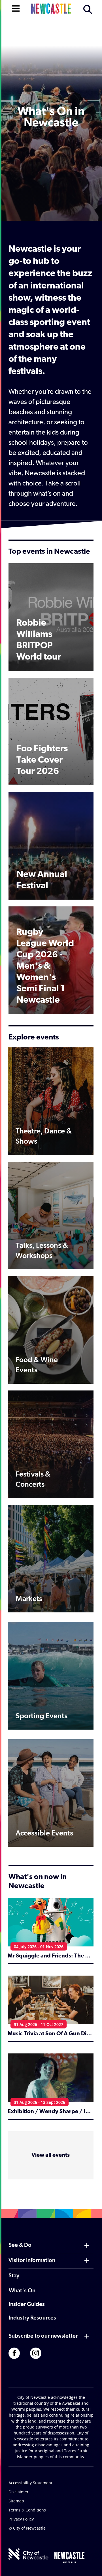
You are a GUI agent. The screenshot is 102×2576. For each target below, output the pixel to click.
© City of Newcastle (27, 2528)
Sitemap (16, 2501)
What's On (22, 2291)
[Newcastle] (69, 2557)
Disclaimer (19, 2492)
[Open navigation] (16, 8)
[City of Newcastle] (28, 2554)
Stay (14, 2276)
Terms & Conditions (27, 2510)
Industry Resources (32, 2318)
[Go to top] (90, 2565)
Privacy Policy (21, 2519)
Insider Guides (27, 2305)
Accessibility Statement (30, 2483)
